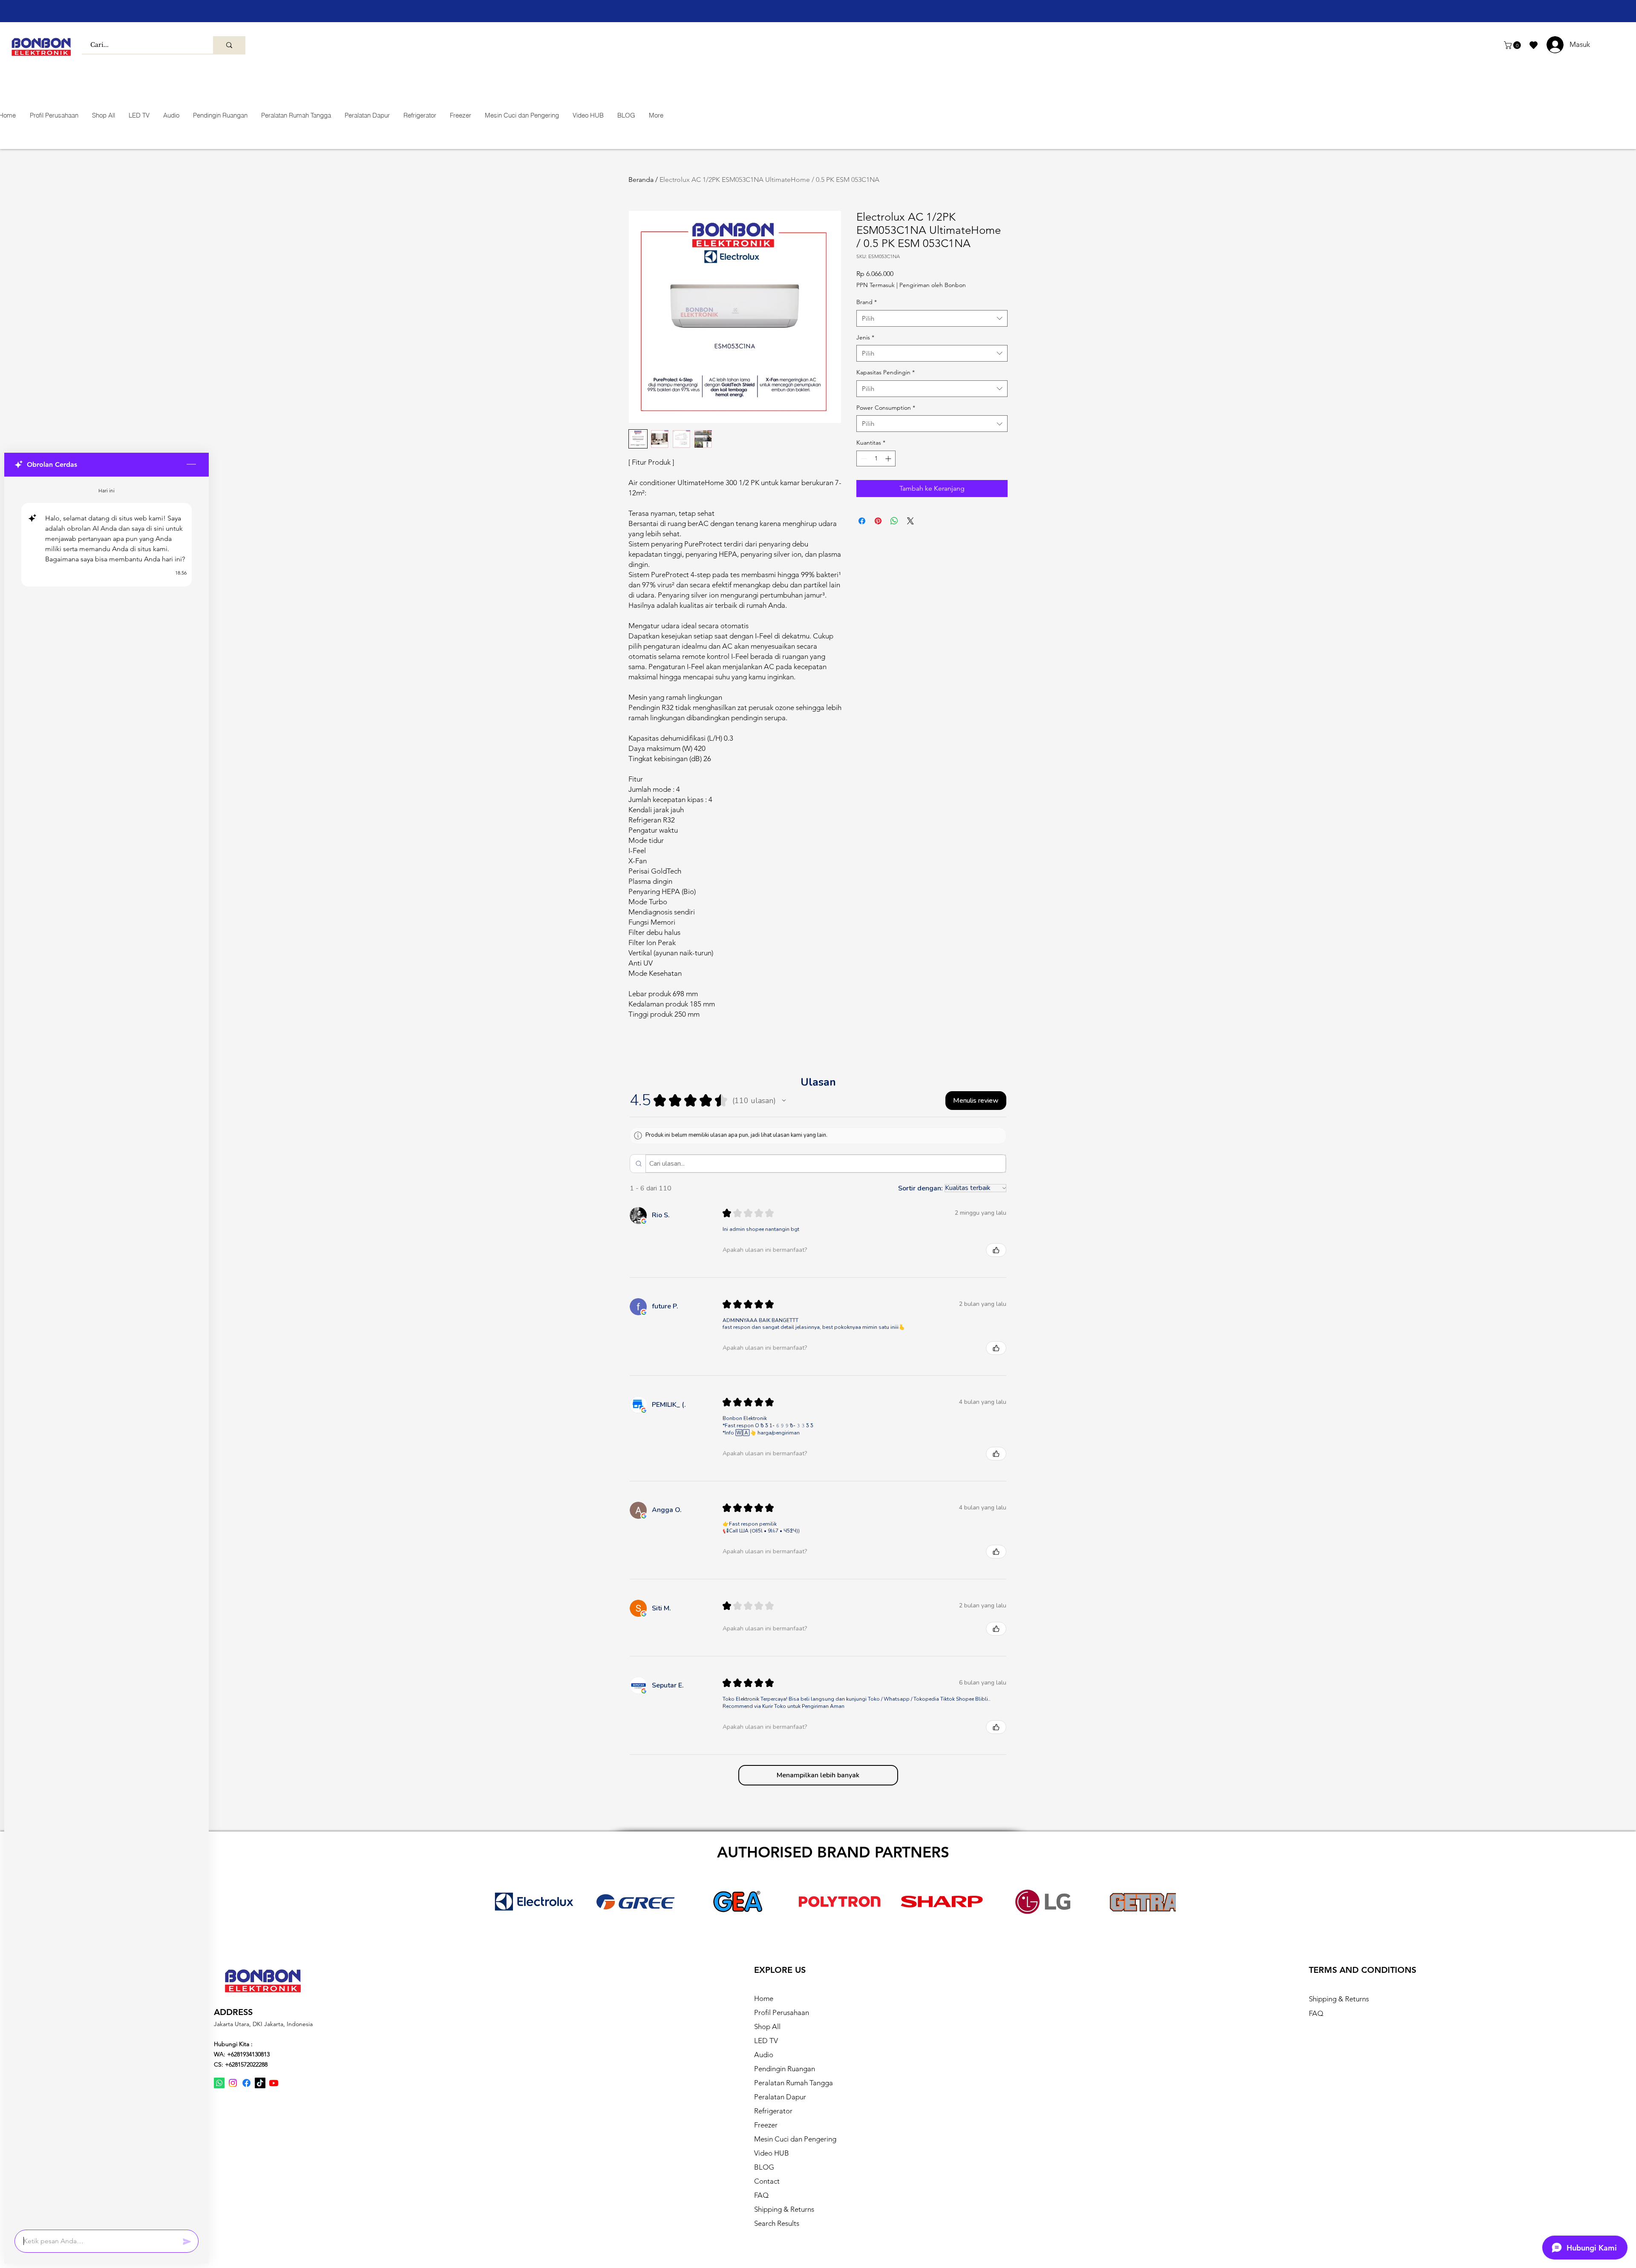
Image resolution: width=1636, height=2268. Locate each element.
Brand (867, 302)
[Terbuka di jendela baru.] (644, 1221)
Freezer (766, 2125)
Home (764, 1998)
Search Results (777, 2223)
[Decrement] (863, 458)
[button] (1513, 45)
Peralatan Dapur (780, 2097)
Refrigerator (773, 2111)
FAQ (761, 2195)
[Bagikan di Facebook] (862, 521)
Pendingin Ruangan (785, 2069)
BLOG (764, 2167)
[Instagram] (233, 2083)
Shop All (767, 2027)
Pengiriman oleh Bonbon (933, 285)
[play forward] (1165, 1901)
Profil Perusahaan (782, 2012)
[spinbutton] (876, 458)
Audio (764, 2055)
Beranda (641, 180)
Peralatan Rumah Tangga (794, 2083)
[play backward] (500, 1901)
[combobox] (932, 318)
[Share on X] (910, 521)
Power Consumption (886, 408)
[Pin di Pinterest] (878, 521)
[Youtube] (274, 2083)
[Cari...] (229, 45)
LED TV (766, 2041)
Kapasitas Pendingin (886, 372)
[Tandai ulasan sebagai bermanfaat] (996, 1250)
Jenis (865, 337)
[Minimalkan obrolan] (191, 465)
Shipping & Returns (784, 2209)
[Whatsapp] (219, 2083)
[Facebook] (246, 2083)
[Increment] (889, 458)
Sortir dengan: (920, 1188)
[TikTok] (260, 2083)
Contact (767, 2181)
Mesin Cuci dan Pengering (795, 2139)
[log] (107, 1351)
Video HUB (772, 2153)
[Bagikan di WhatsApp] (894, 521)
